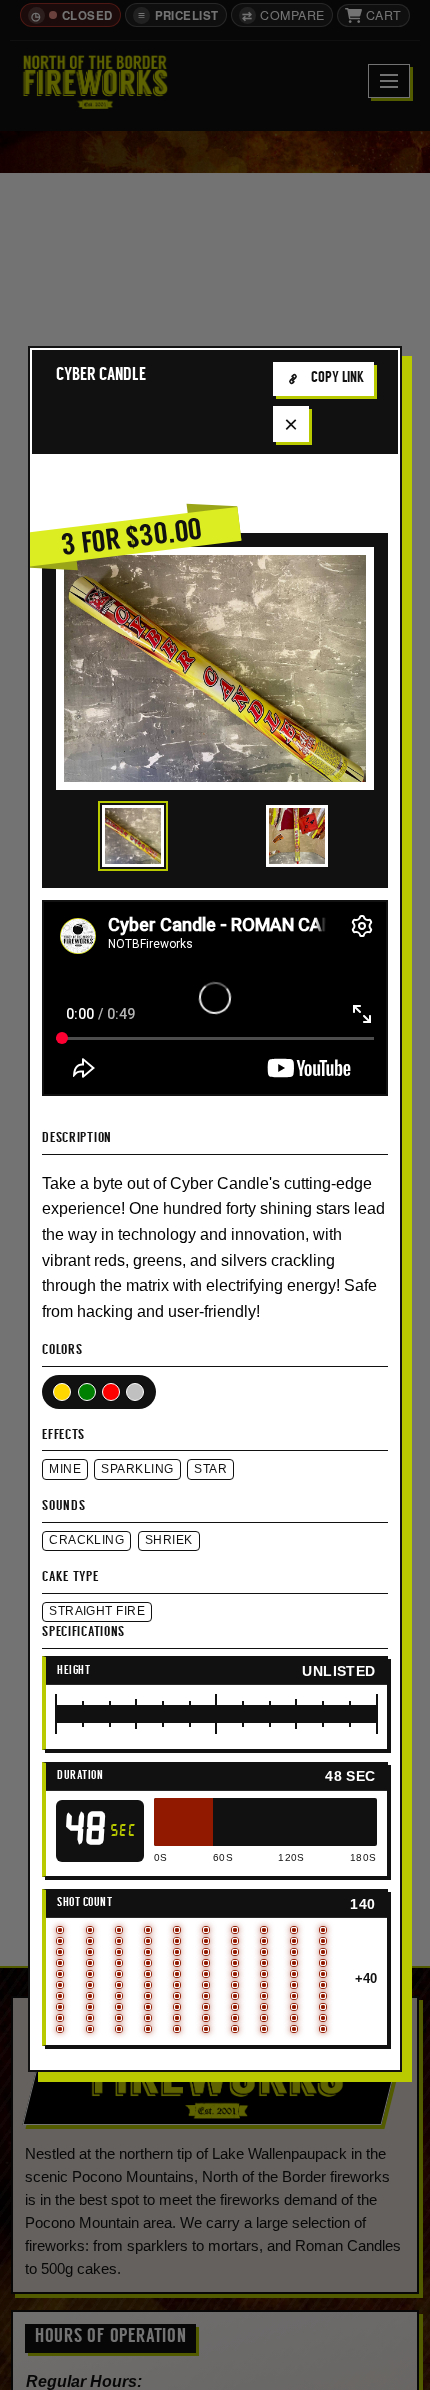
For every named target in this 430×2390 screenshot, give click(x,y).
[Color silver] (135, 1392)
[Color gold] (62, 1392)
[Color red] (111, 1392)
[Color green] (87, 1392)
